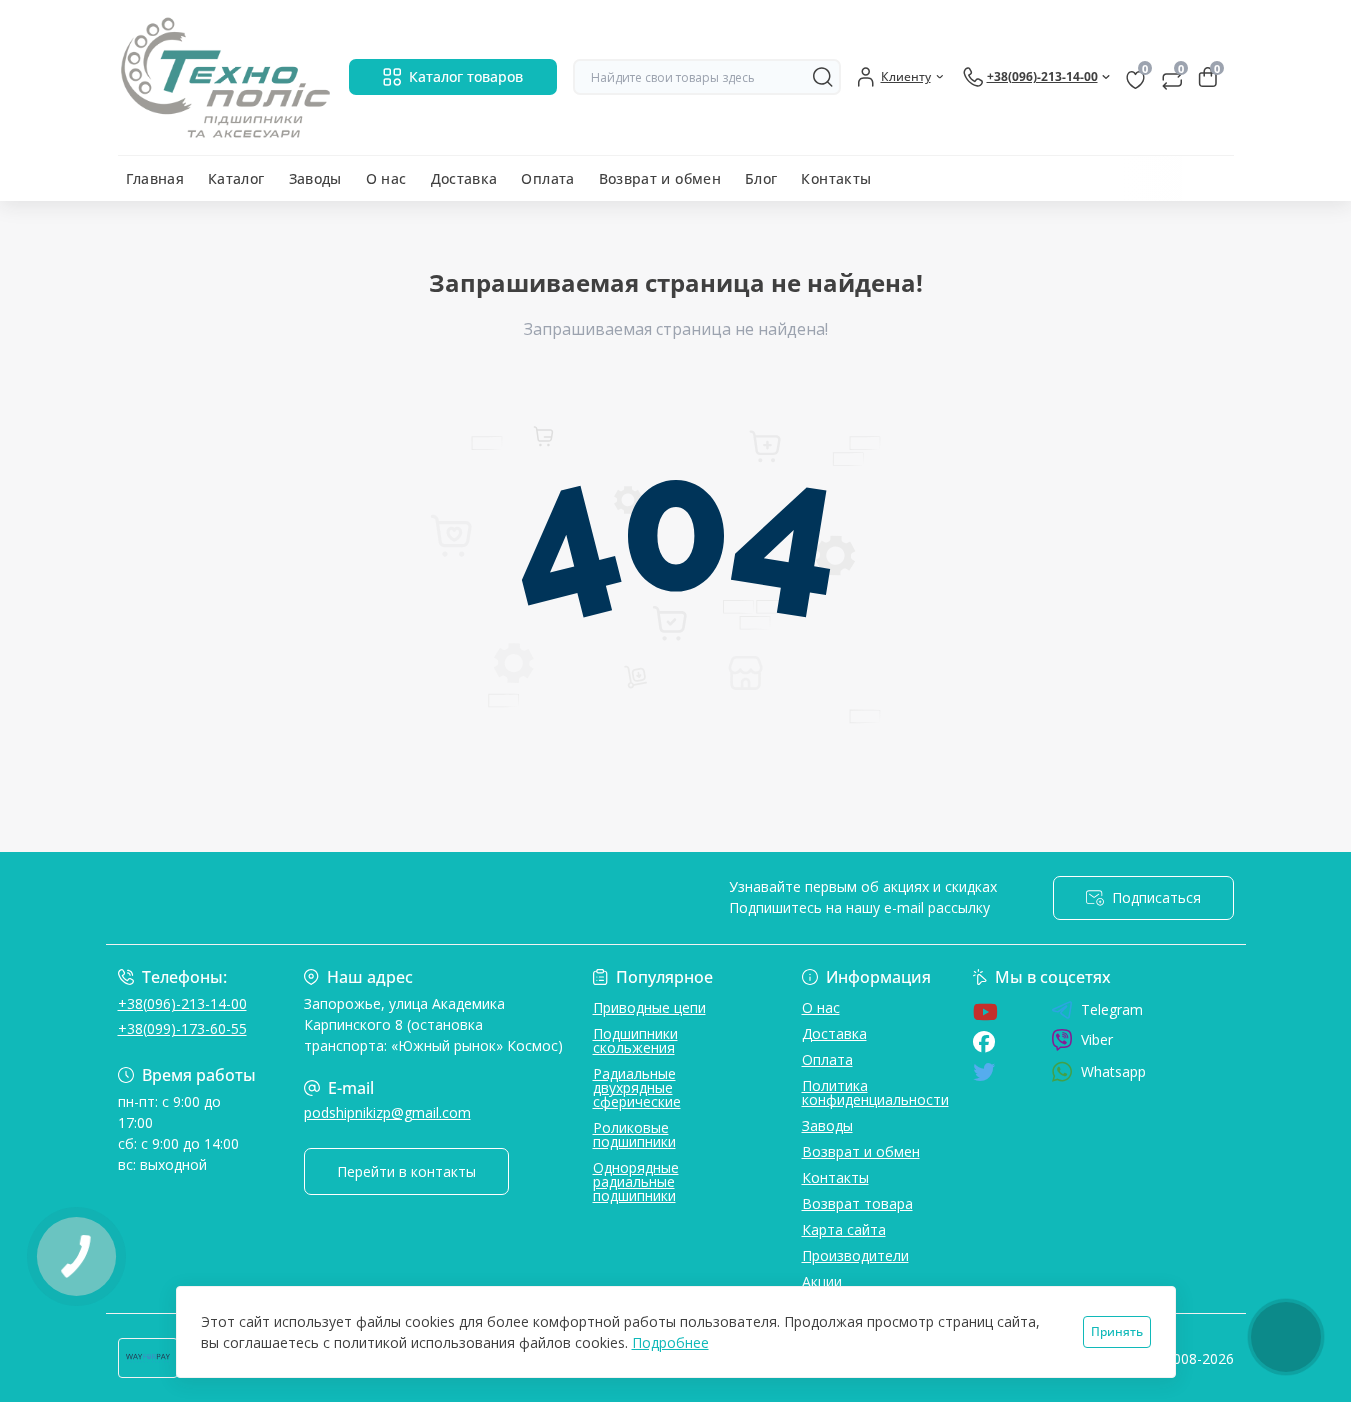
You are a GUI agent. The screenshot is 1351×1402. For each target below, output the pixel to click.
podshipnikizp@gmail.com (387, 1112)
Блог (761, 178)
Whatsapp (1113, 1071)
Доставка (464, 178)
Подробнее (670, 1342)
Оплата (547, 178)
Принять (1117, 1331)
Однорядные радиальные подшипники (636, 1181)
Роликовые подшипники (634, 1134)
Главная (155, 178)
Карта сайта (844, 1229)
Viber (1097, 1039)
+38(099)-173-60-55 (182, 1028)
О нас (386, 178)
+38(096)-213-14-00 (182, 1003)
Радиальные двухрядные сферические (637, 1087)
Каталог (236, 178)
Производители (855, 1255)
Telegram (1112, 1010)
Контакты (836, 178)
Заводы (315, 178)
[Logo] (225, 77)
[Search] (823, 77)
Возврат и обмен (660, 178)
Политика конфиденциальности (875, 1092)
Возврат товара (857, 1203)
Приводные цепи (649, 1007)
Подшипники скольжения (635, 1040)
